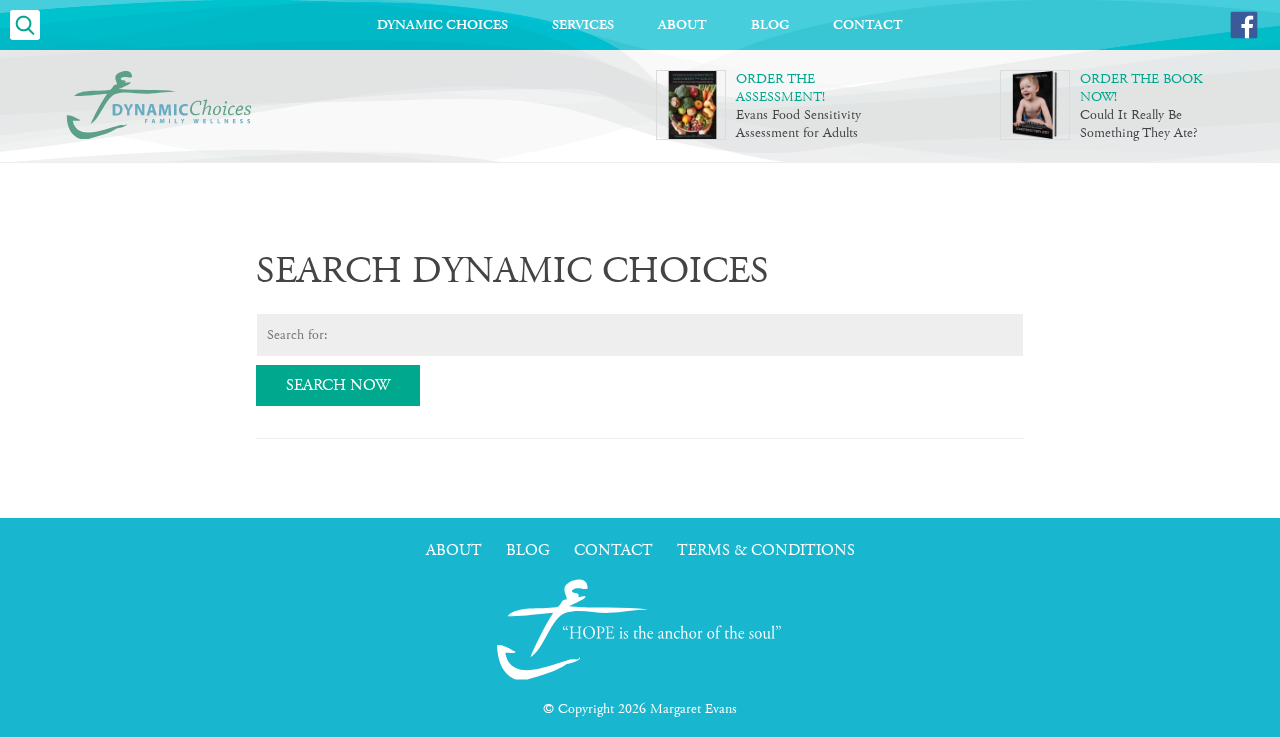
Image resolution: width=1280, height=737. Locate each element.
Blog (770, 25)
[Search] (25, 25)
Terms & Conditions (766, 550)
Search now (338, 385)
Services (583, 25)
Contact (868, 25)
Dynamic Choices (442, 25)
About (682, 25)
